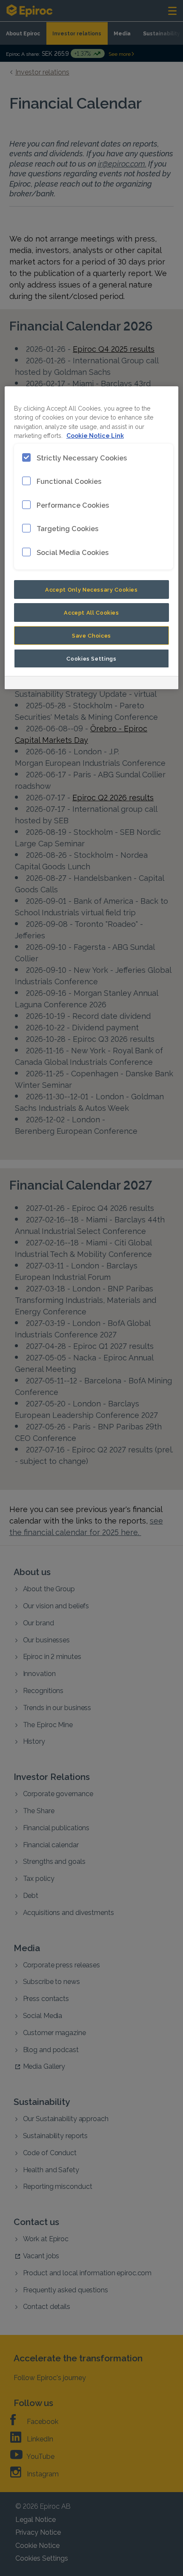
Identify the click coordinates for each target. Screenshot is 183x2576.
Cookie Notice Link (95, 435)
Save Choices (91, 635)
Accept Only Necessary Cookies (91, 589)
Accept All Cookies (91, 612)
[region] (92, 538)
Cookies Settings (91, 658)
